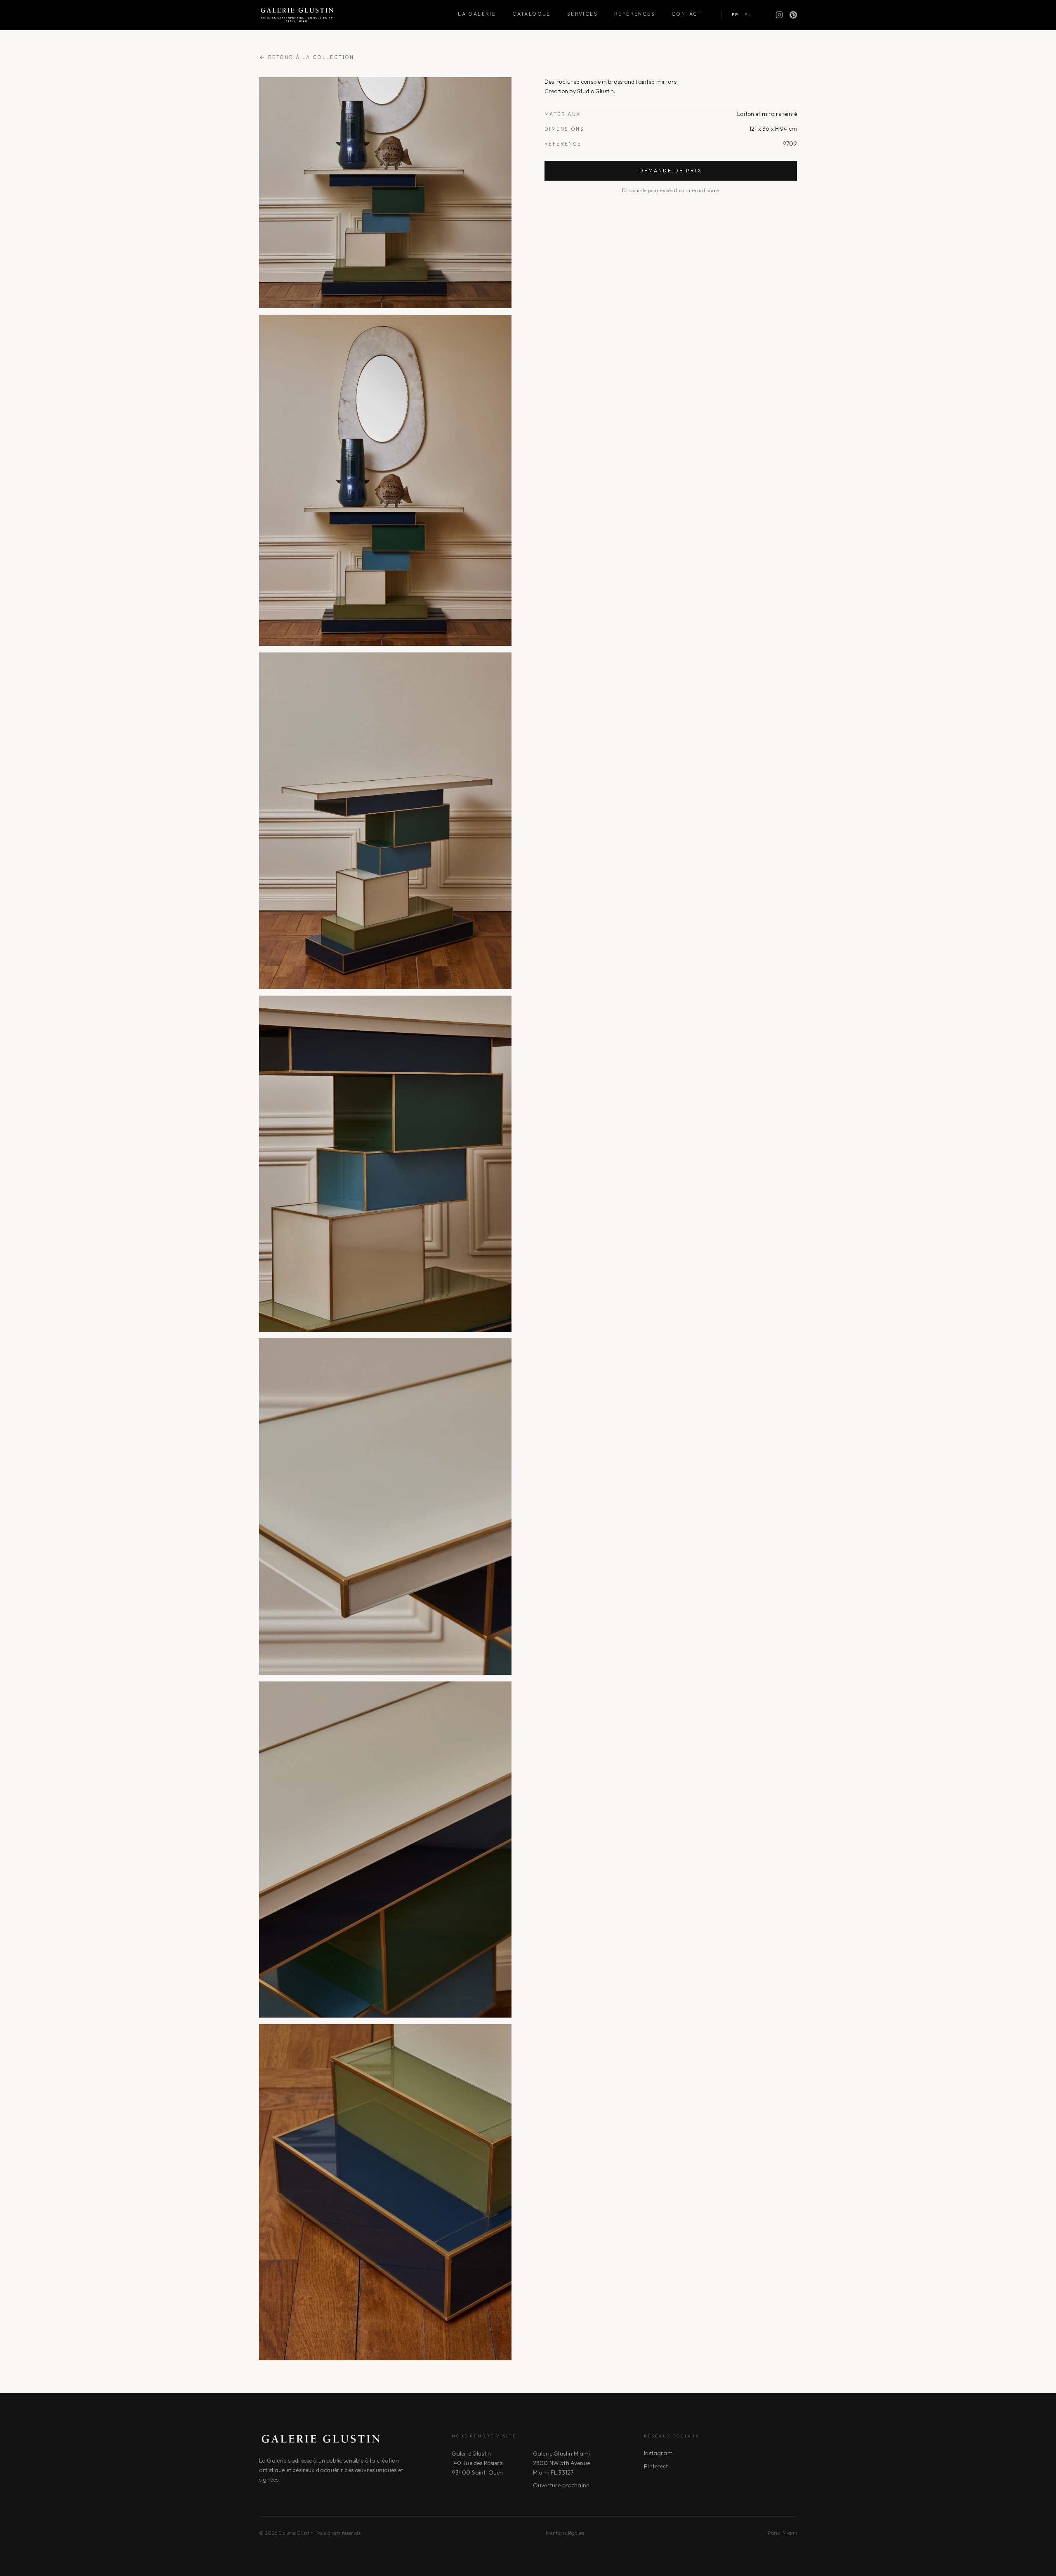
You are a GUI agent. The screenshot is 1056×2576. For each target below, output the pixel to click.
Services (582, 14)
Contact (687, 14)
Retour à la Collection (311, 57)
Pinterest (656, 2466)
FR (735, 15)
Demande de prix (671, 171)
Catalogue (532, 14)
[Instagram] (779, 15)
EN (748, 15)
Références (635, 14)
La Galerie (477, 14)
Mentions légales (565, 2533)
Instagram (658, 2453)
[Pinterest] (793, 15)
